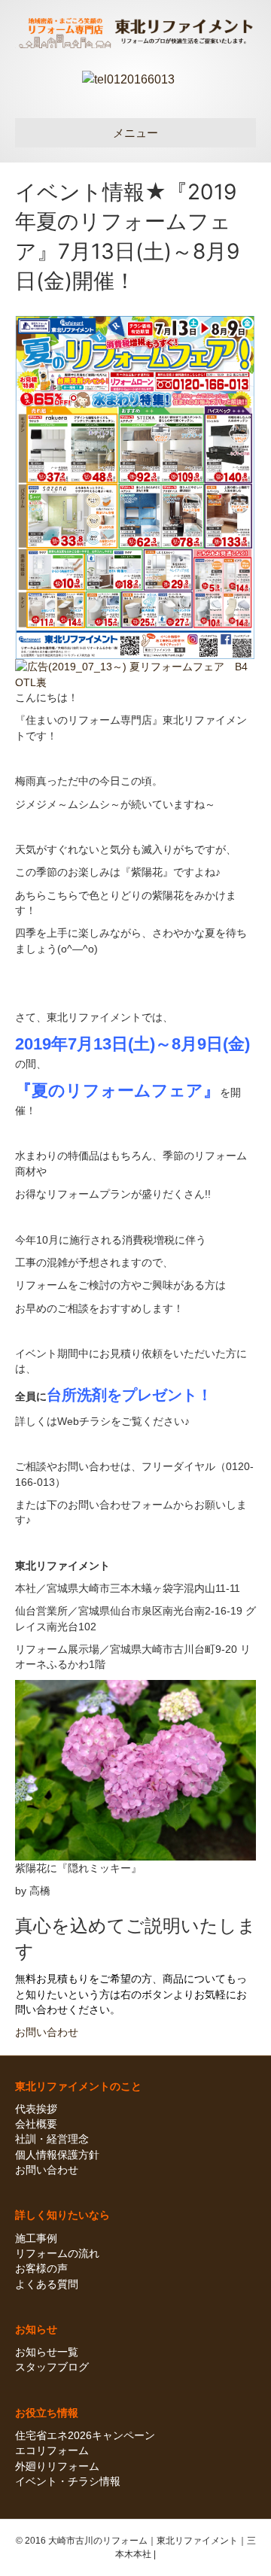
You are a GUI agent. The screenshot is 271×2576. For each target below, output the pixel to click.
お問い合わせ (47, 2170)
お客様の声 (41, 2268)
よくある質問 (47, 2284)
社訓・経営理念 (52, 2139)
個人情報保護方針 (57, 2155)
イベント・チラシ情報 (68, 2481)
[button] (47, 2032)
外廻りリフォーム (57, 2466)
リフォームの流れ (57, 2253)
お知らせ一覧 (47, 2352)
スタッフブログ (52, 2367)
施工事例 (36, 2238)
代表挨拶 (36, 2109)
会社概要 (36, 2124)
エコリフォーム (52, 2450)
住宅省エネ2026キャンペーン (85, 2435)
